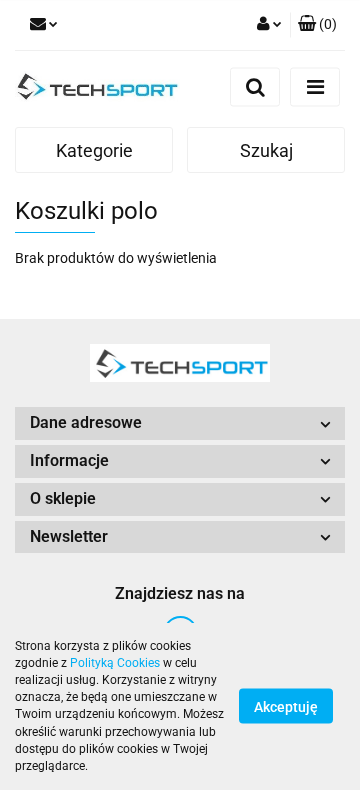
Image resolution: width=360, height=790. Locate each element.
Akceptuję (286, 707)
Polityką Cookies (115, 663)
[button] (317, 25)
